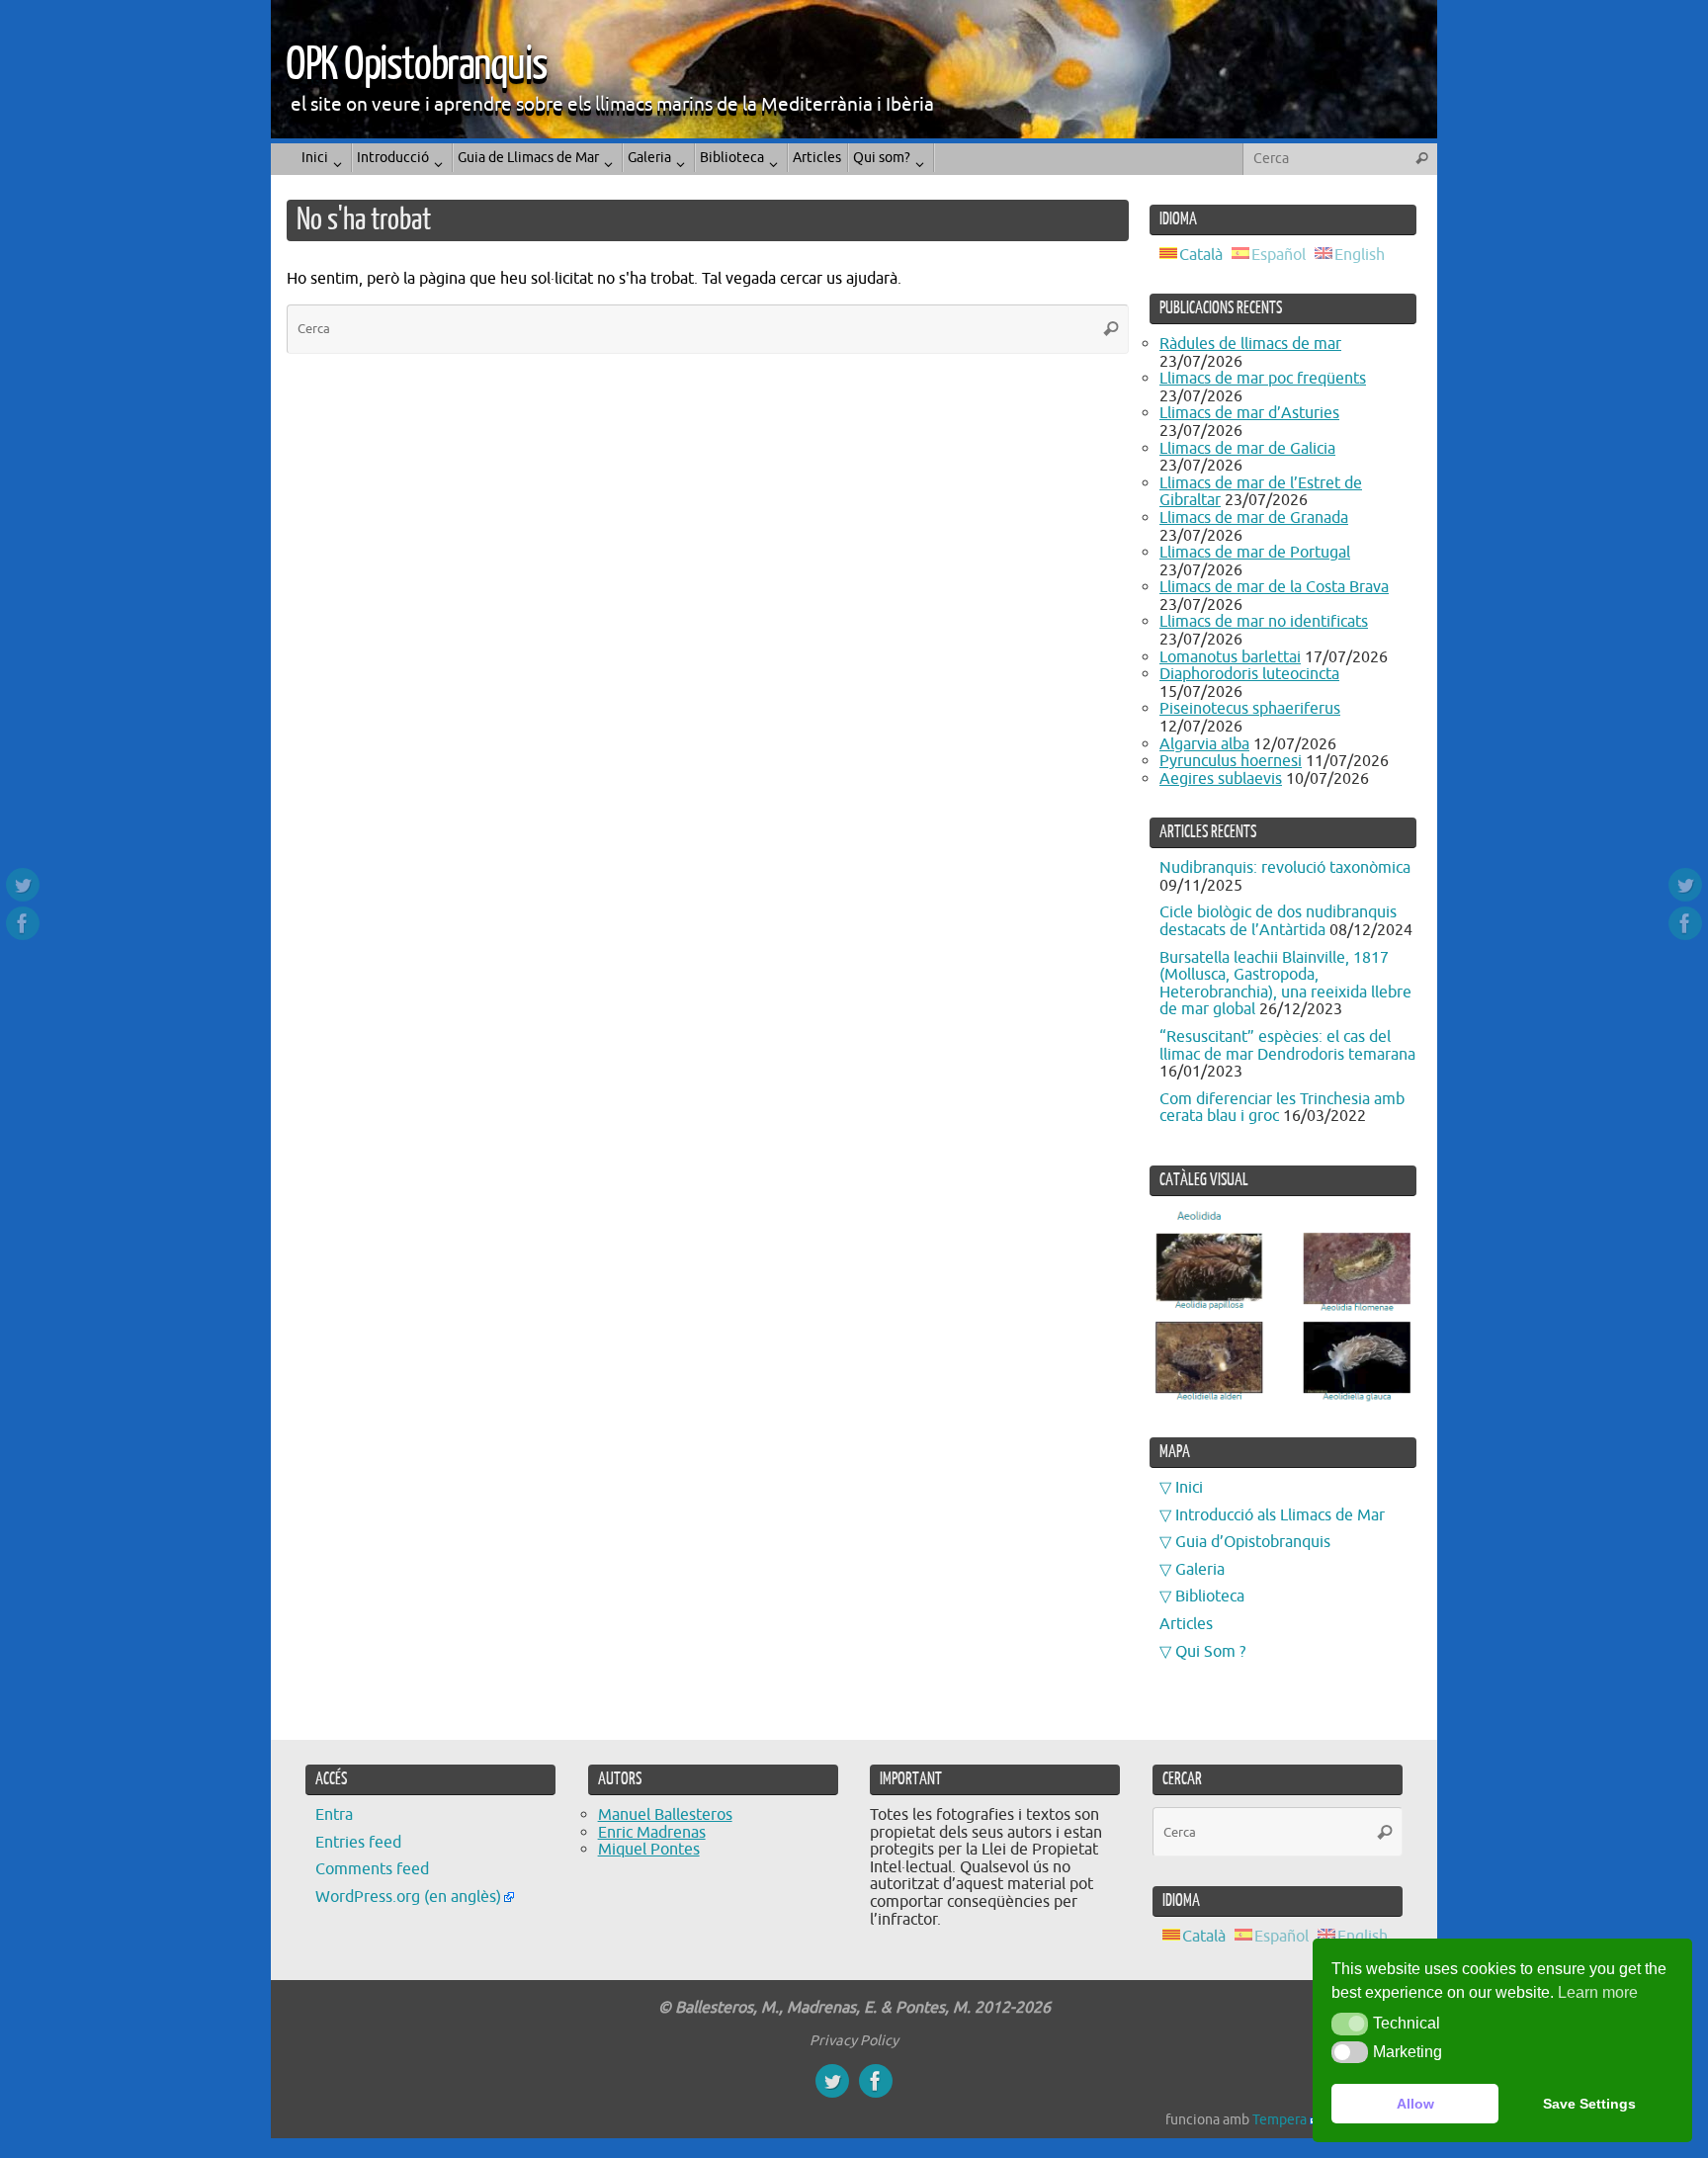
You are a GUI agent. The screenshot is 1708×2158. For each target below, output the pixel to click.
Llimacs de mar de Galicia (1247, 449)
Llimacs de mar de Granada (1254, 518)
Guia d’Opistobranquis (1253, 1542)
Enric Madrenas (652, 1833)
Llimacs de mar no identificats (1264, 622)
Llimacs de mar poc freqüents (1263, 379)
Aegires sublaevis (1221, 779)
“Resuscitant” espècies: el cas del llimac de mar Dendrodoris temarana (1287, 1046)
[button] (1350, 2024)
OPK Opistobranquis (416, 65)
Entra (334, 1815)
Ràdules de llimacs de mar (1250, 344)
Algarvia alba (1204, 744)
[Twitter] (23, 885)
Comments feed (372, 1869)
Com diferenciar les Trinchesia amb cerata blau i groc (1282, 1108)
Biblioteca (1210, 1597)
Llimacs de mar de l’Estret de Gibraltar (1261, 492)
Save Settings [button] (1589, 2104)
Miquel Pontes (649, 1850)
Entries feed (358, 1843)
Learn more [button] (1598, 1992)
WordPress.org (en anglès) (408, 1897)
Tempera (1280, 2119)
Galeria (1200, 1570)
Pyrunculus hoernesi (1231, 761)
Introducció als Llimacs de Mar (1280, 1515)
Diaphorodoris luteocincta (1249, 674)
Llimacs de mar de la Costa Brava (1274, 587)
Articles (1186, 1624)
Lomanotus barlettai (1230, 657)
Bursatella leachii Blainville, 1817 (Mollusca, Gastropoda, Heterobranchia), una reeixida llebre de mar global (1285, 984)
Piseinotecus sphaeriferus (1250, 709)
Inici (1189, 1488)
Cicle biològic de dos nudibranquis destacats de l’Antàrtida (1278, 921)
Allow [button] (1415, 2104)
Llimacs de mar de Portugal (1255, 553)
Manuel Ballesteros (665, 1815)
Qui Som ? (1210, 1652)
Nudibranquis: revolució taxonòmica (1285, 868)
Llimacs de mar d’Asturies (1249, 413)
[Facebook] (23, 923)
